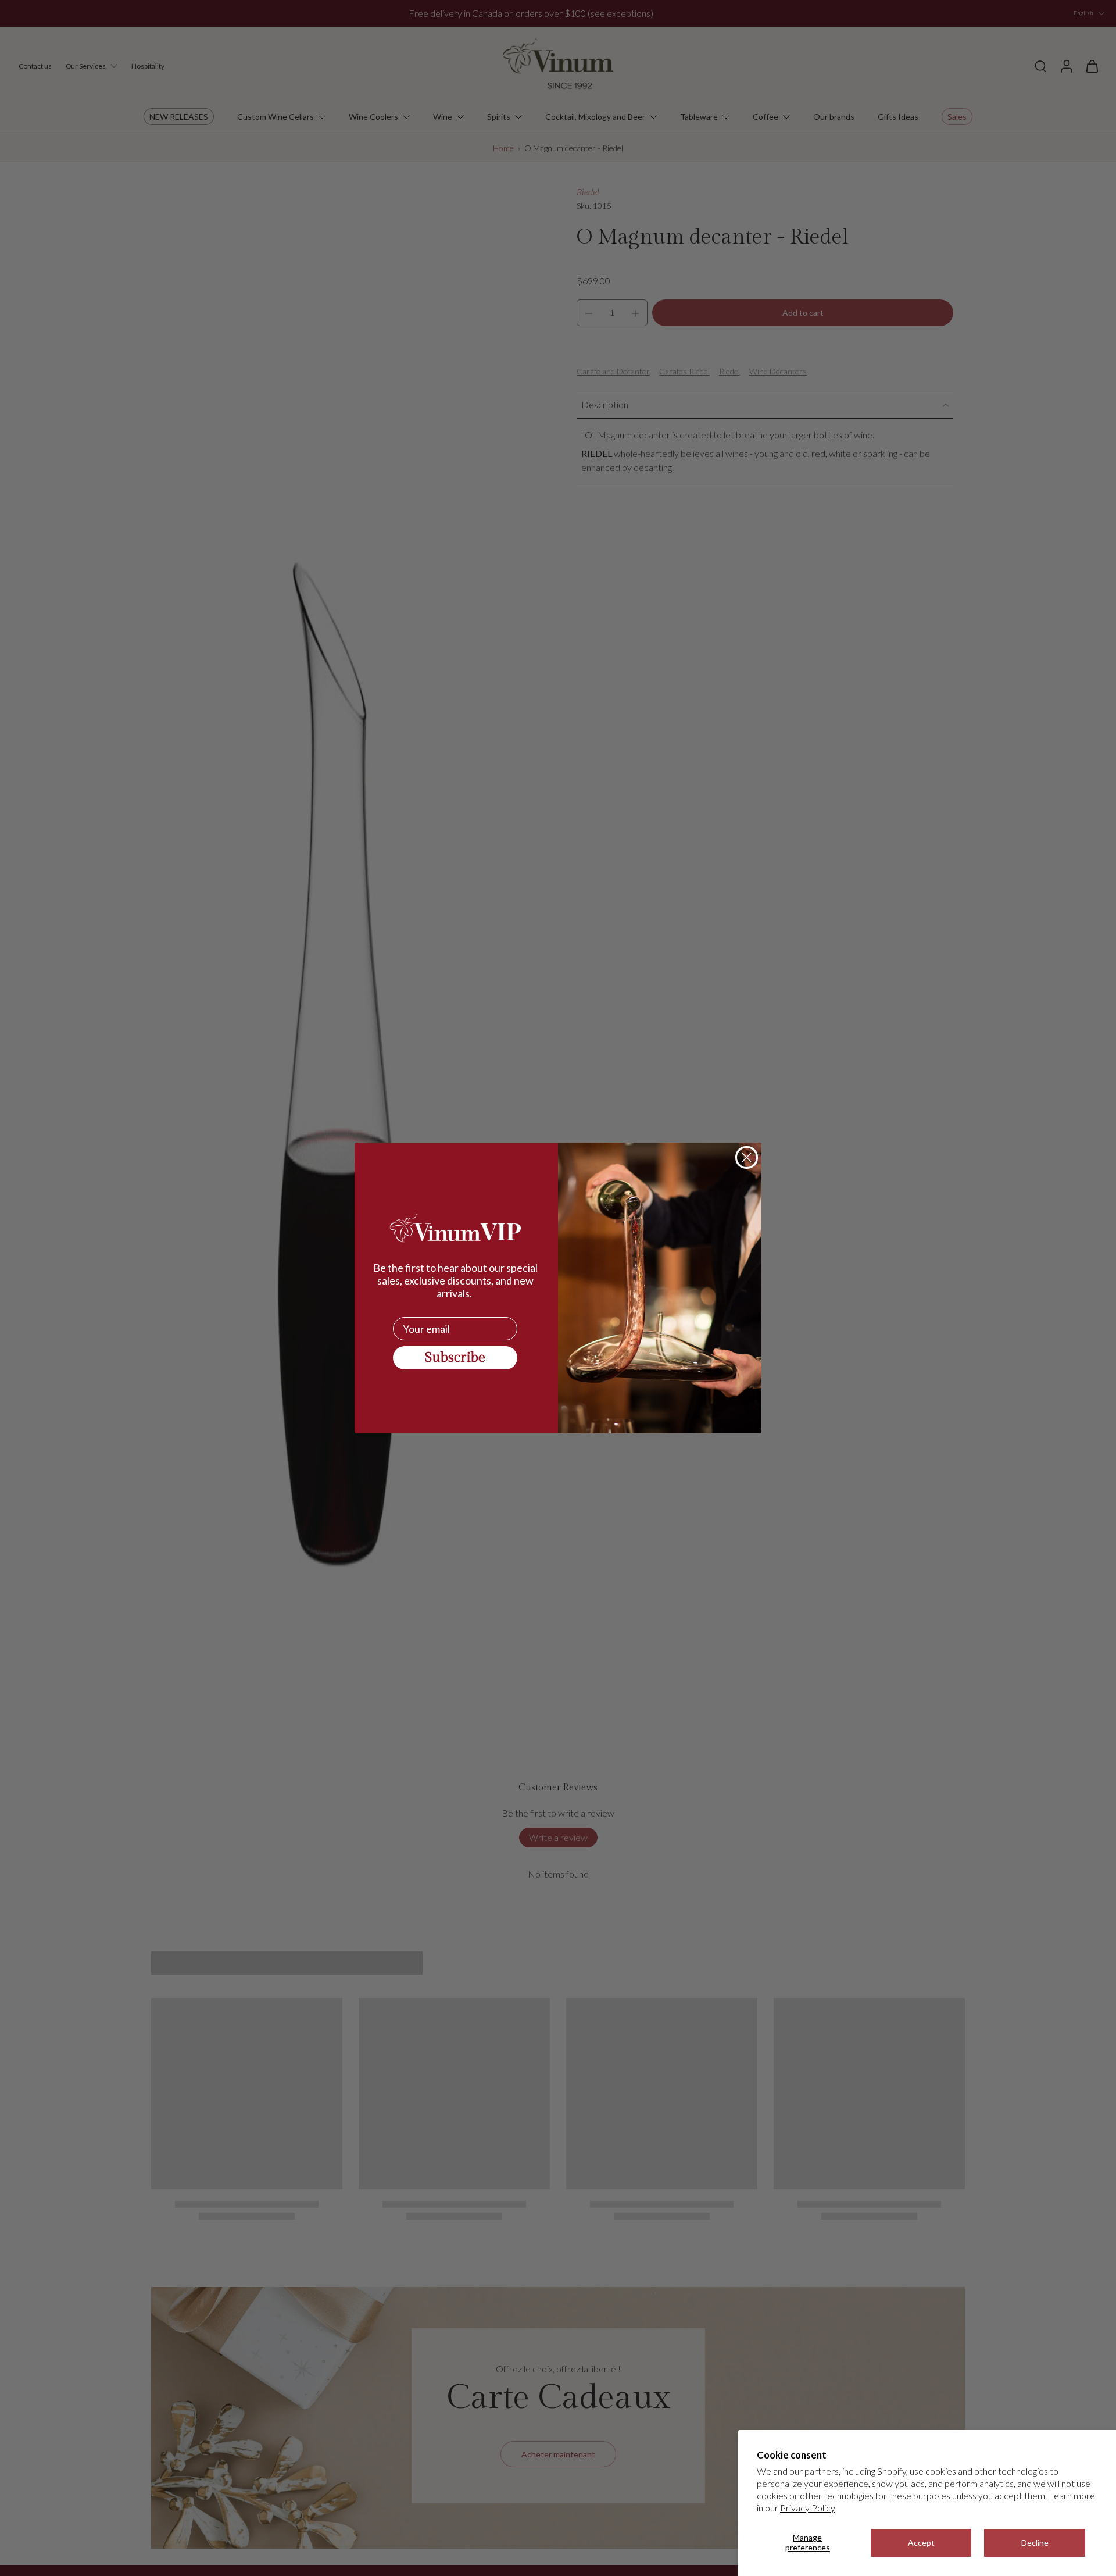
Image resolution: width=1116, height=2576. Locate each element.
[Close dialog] (747, 1157)
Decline (1035, 2543)
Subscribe (455, 1358)
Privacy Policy (808, 2508)
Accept (921, 2543)
